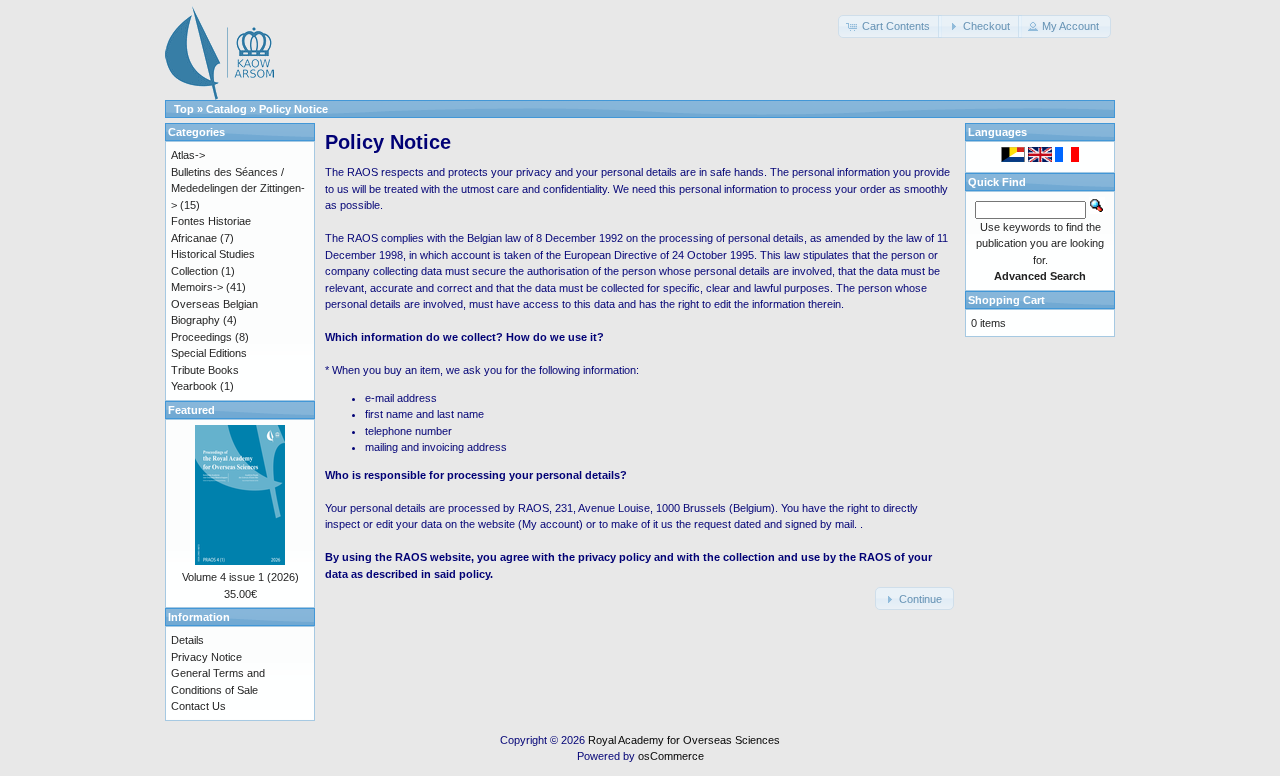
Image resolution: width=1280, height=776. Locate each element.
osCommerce (671, 756)
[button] (890, 26)
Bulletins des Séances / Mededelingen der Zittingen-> (238, 188)
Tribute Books (205, 370)
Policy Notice (293, 109)
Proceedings (201, 337)
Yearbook (194, 386)
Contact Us (198, 706)
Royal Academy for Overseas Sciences (684, 740)
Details (187, 640)
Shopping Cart (1006, 300)
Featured (191, 410)
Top (184, 109)
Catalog (226, 109)
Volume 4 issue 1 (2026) (240, 577)
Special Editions (209, 353)
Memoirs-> (197, 287)
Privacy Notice (206, 657)
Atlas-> (188, 155)
